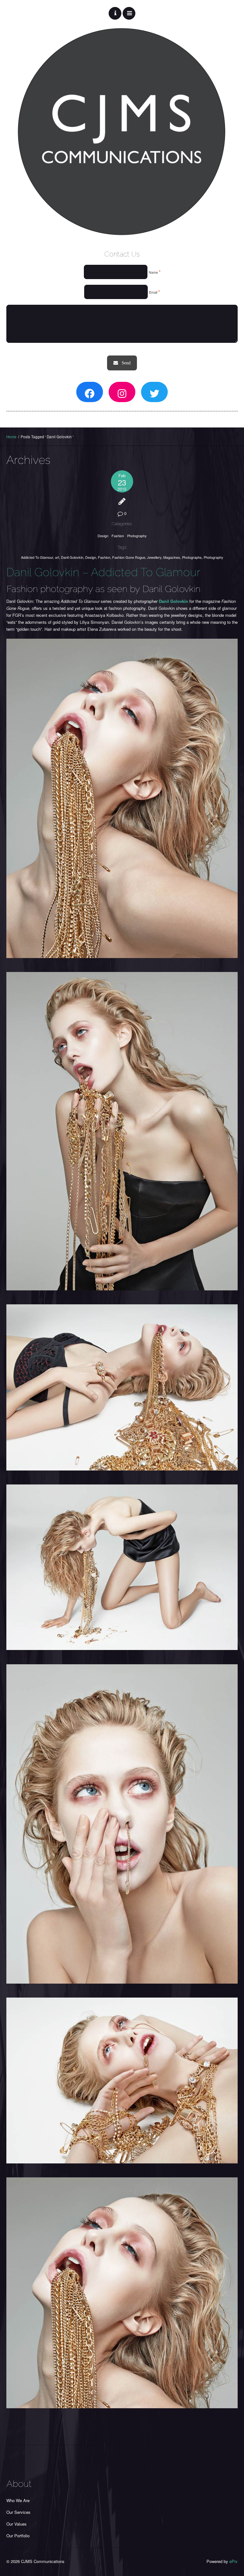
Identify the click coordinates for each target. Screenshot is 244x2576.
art (57, 557)
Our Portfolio (18, 2536)
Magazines (172, 557)
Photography (137, 536)
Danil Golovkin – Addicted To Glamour (103, 572)
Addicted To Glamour (37, 557)
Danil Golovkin (72, 557)
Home (11, 437)
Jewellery (154, 557)
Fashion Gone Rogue (129, 557)
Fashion (118, 536)
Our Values (17, 2524)
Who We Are (18, 2500)
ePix (234, 2561)
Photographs (192, 557)
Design (103, 536)
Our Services (18, 2512)
